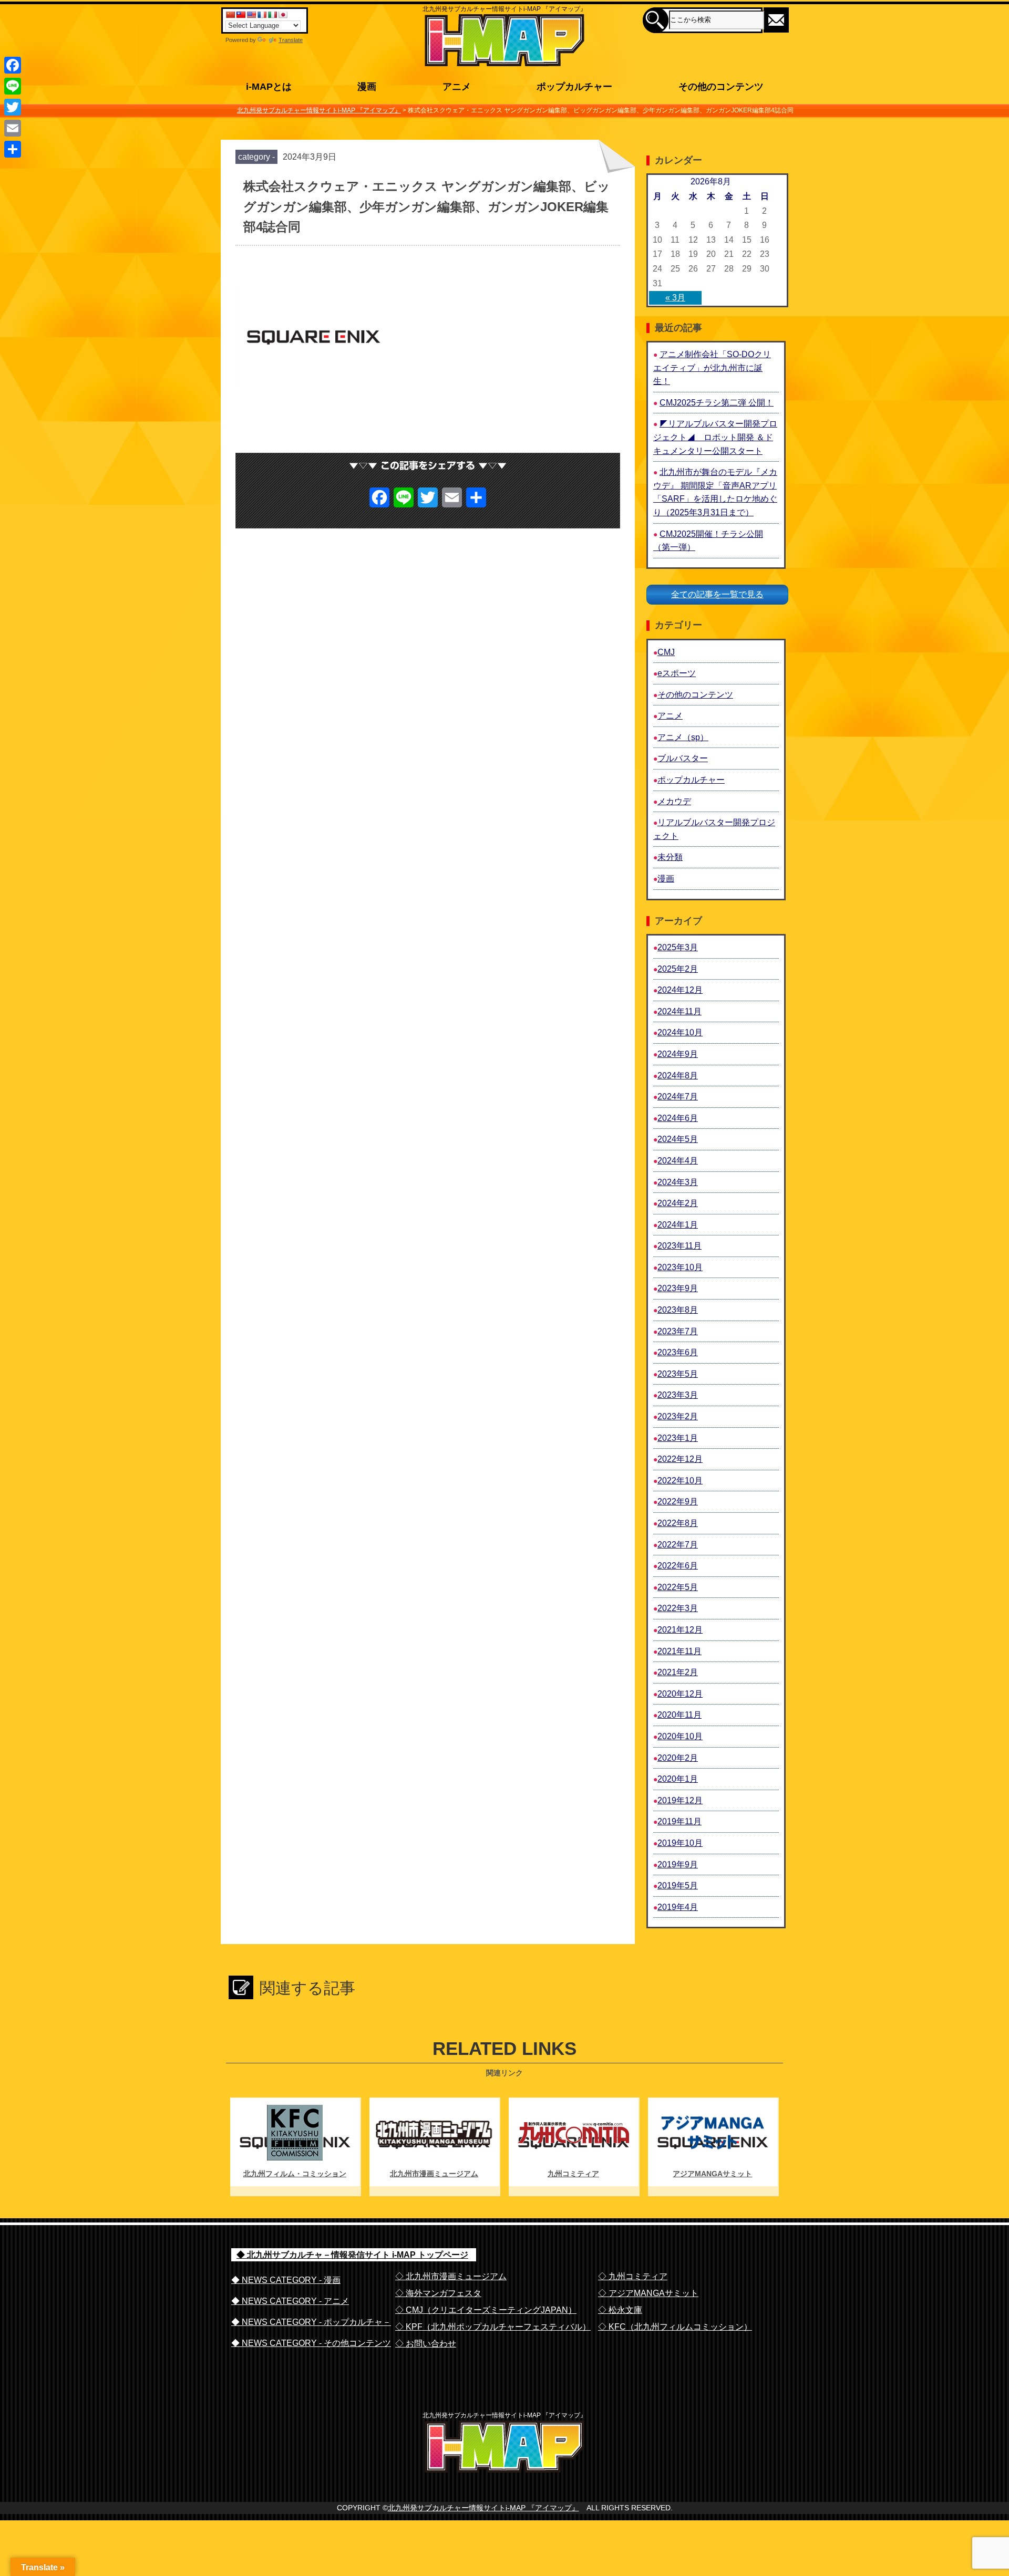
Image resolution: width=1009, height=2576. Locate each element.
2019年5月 (678, 1886)
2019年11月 (679, 1821)
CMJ (666, 652)
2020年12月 (680, 1694)
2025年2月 (678, 969)
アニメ (670, 716)
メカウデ (674, 801)
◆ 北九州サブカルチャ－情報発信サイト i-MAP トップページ (352, 2255)
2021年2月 (678, 1672)
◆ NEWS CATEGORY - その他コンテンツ (311, 2343)
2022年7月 (678, 1545)
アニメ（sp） (683, 737)
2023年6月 (678, 1352)
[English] (251, 15)
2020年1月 (678, 1779)
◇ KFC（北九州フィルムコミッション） (675, 2327)
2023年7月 (678, 1331)
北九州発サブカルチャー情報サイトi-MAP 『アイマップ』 (483, 2508)
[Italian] (272, 15)
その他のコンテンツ (695, 695)
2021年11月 (679, 1651)
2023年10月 (680, 1267)
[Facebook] (13, 65)
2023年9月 (678, 1288)
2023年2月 (678, 1416)
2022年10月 (680, 1481)
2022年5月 (678, 1587)
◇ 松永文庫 (620, 2310)
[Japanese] (283, 15)
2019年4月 (678, 1907)
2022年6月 (678, 1566)
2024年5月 (678, 1139)
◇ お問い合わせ (426, 2344)
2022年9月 (678, 1502)
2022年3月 (678, 1608)
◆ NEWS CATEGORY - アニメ (290, 2301)
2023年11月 (679, 1246)
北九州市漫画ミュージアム (434, 2174)
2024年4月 (678, 1161)
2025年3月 (678, 947)
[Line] (13, 86)
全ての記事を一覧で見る (717, 594)
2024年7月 (678, 1097)
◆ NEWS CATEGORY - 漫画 (286, 2280)
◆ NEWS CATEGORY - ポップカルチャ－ (311, 2322)
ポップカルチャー (691, 780)
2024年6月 (678, 1118)
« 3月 (675, 298)
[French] (262, 15)
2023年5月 (678, 1374)
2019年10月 (680, 1843)
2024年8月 (678, 1076)
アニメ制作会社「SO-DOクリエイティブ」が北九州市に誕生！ (712, 368)
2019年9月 (678, 1865)
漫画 (666, 879)
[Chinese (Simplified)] (230, 15)
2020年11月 (679, 1715)
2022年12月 (680, 1459)
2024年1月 (678, 1225)
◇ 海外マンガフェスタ (438, 2293)
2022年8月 (678, 1523)
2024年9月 (678, 1054)
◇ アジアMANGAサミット (648, 2293)
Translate (291, 40)
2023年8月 (678, 1310)
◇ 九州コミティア (633, 2276)
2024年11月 (679, 1011)
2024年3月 (678, 1182)
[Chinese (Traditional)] (241, 15)
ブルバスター (683, 758)
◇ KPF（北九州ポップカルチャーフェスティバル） (493, 2327)
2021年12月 (680, 1630)
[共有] (13, 149)
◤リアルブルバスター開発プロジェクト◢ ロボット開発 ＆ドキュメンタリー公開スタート (715, 437)
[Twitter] (13, 107)
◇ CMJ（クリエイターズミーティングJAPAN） (486, 2310)
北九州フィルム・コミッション (295, 2174)
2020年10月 (680, 1736)
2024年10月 (680, 1032)
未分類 (670, 857)
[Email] (13, 128)
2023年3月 (678, 1395)
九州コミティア (573, 2174)
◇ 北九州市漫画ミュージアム (451, 2276)
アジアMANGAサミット (712, 2174)
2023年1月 (678, 1438)
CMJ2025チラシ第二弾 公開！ (717, 403)
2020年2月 (678, 1758)
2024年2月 (678, 1203)
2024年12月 (680, 990)
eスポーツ (677, 673)
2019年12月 (680, 1800)
